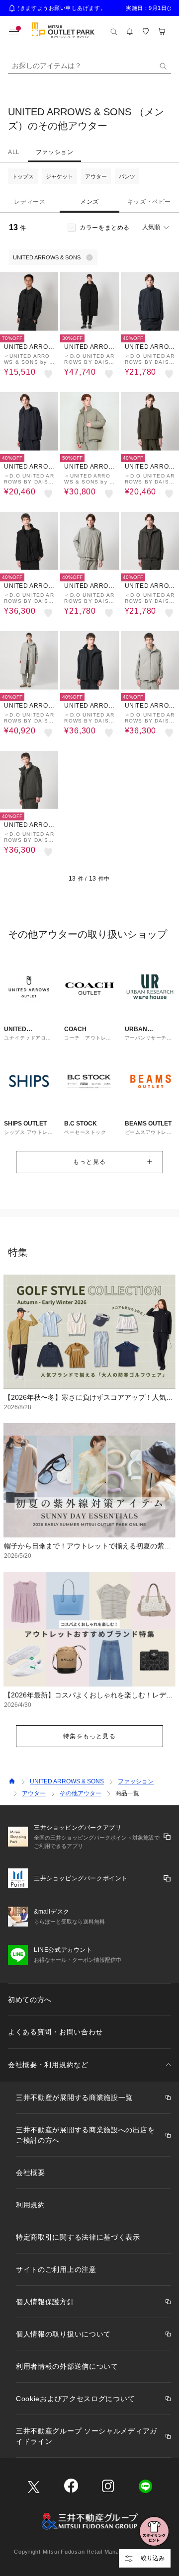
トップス (23, 176)
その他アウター (81, 1793)
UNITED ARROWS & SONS (67, 1781)
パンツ (127, 176)
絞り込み (153, 2558)
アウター (96, 176)
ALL (14, 152)
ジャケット (59, 176)
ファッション (55, 152)
